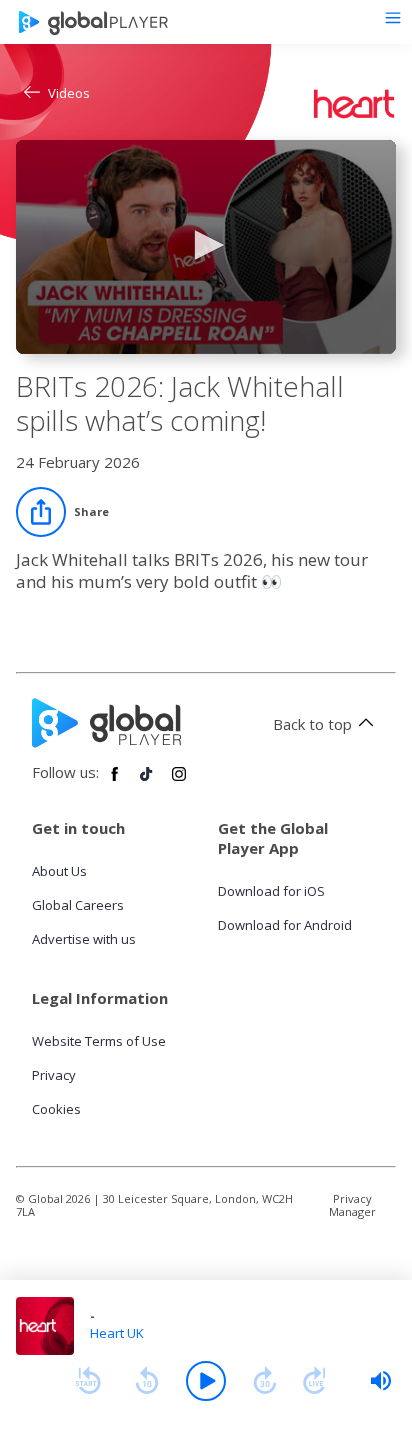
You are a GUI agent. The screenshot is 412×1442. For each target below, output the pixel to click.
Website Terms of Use (99, 1041)
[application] (206, 247)
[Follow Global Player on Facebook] (115, 782)
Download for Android (285, 925)
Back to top (312, 724)
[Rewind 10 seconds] (147, 1381)
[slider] (381, 1381)
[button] (206, 245)
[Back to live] (315, 1381)
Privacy (54, 1075)
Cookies (56, 1109)
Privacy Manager (352, 1205)
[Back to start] (88, 1381)
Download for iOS (271, 891)
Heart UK (117, 1333)
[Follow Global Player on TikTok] (147, 782)
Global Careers (78, 905)
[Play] (206, 1381)
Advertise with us (84, 939)
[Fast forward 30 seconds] (265, 1381)
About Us (59, 871)
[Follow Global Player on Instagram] (179, 782)
